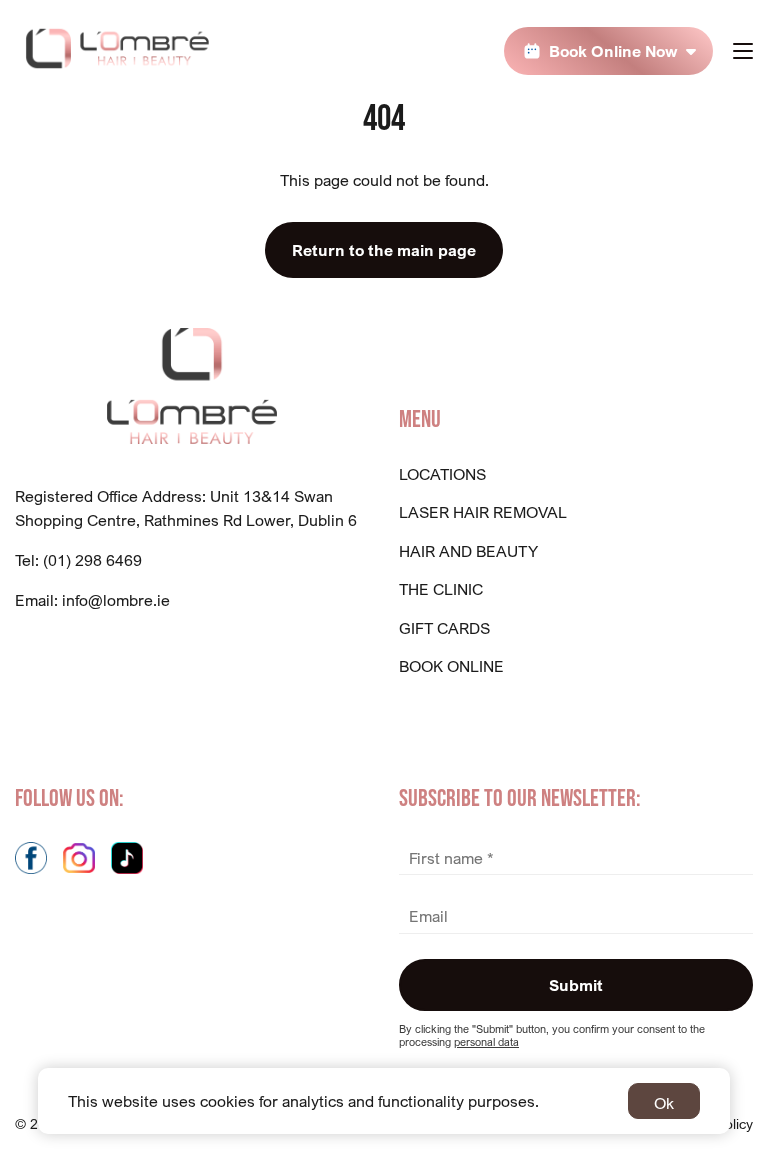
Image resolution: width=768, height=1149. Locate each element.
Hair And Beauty (468, 551)
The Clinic (441, 589)
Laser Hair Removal (483, 512)
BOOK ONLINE (451, 666)
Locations (442, 474)
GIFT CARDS (444, 628)
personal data (486, 1042)
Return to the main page (384, 250)
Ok (664, 1103)
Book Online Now (613, 51)
